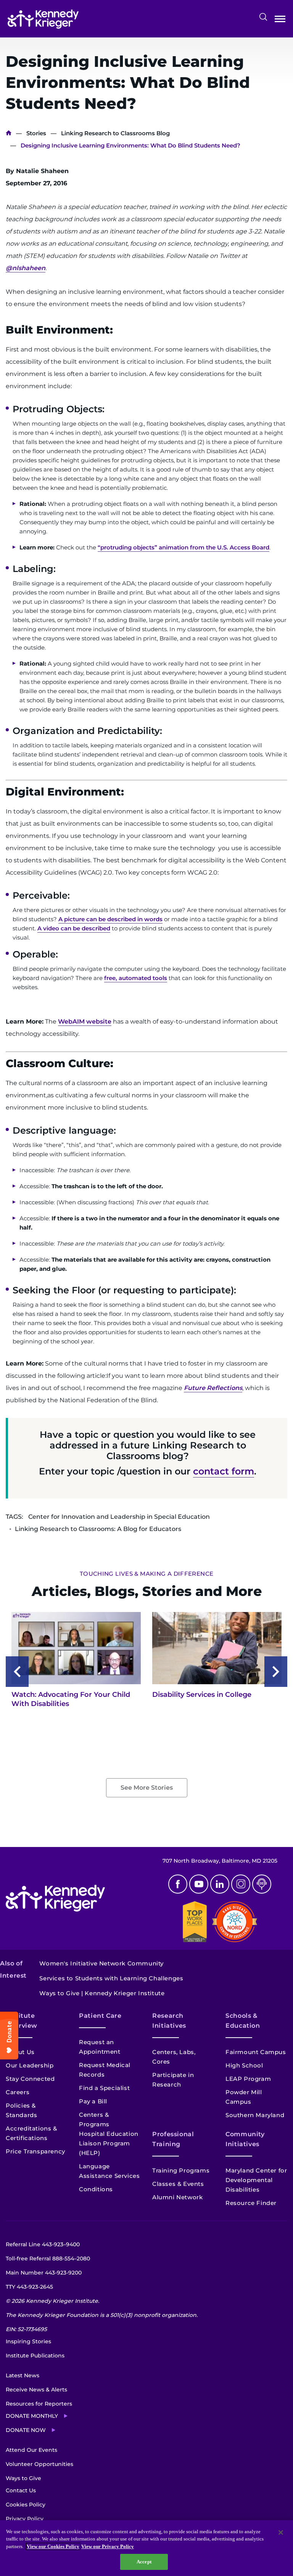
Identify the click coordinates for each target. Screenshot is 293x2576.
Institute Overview (22, 2021)
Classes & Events (178, 2184)
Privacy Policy (25, 2519)
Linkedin (220, 1884)
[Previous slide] (17, 1672)
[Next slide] (276, 1672)
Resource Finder (251, 2203)
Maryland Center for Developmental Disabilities (256, 2180)
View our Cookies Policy (53, 2546)
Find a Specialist (104, 2088)
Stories (36, 133)
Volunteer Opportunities (39, 2464)
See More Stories (147, 1788)
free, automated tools (136, 978)
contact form (224, 1471)
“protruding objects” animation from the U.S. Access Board (184, 547)
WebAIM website (85, 1021)
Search (263, 17)
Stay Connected (30, 2079)
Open (280, 20)
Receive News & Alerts (36, 2390)
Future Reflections (213, 1388)
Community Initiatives (245, 2139)
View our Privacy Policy (108, 2546)
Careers (18, 2092)
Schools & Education (243, 2021)
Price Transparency (35, 2151)
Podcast (262, 1884)
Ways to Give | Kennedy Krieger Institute (102, 1993)
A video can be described (74, 928)
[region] (146, 2548)
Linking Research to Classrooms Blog (115, 133)
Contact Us (21, 2490)
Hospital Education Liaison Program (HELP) (109, 2143)
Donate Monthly (32, 2416)
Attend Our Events (31, 2450)
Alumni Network (177, 2197)
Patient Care (100, 2016)
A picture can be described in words (110, 919)
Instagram (241, 1884)
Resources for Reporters (39, 2404)
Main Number (44, 2273)
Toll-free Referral (48, 2258)
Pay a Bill (93, 2101)
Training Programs (181, 2170)
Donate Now (26, 2430)
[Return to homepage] (43, 19)
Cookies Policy (26, 2505)
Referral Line (43, 2244)
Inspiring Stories (28, 2341)
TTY (29, 2287)
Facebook (178, 1884)
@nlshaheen (26, 268)
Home (9, 133)
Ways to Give (23, 2478)
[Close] (281, 2532)
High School (244, 2065)
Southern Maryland (255, 2115)
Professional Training (173, 2139)
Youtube (199, 1884)
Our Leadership (30, 2065)
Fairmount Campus (256, 2052)
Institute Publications (35, 2356)
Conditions (96, 2189)
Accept (144, 2562)
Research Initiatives (169, 2021)
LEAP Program (248, 2079)
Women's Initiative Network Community (101, 1963)
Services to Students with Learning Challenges (111, 1978)
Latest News (23, 2375)
